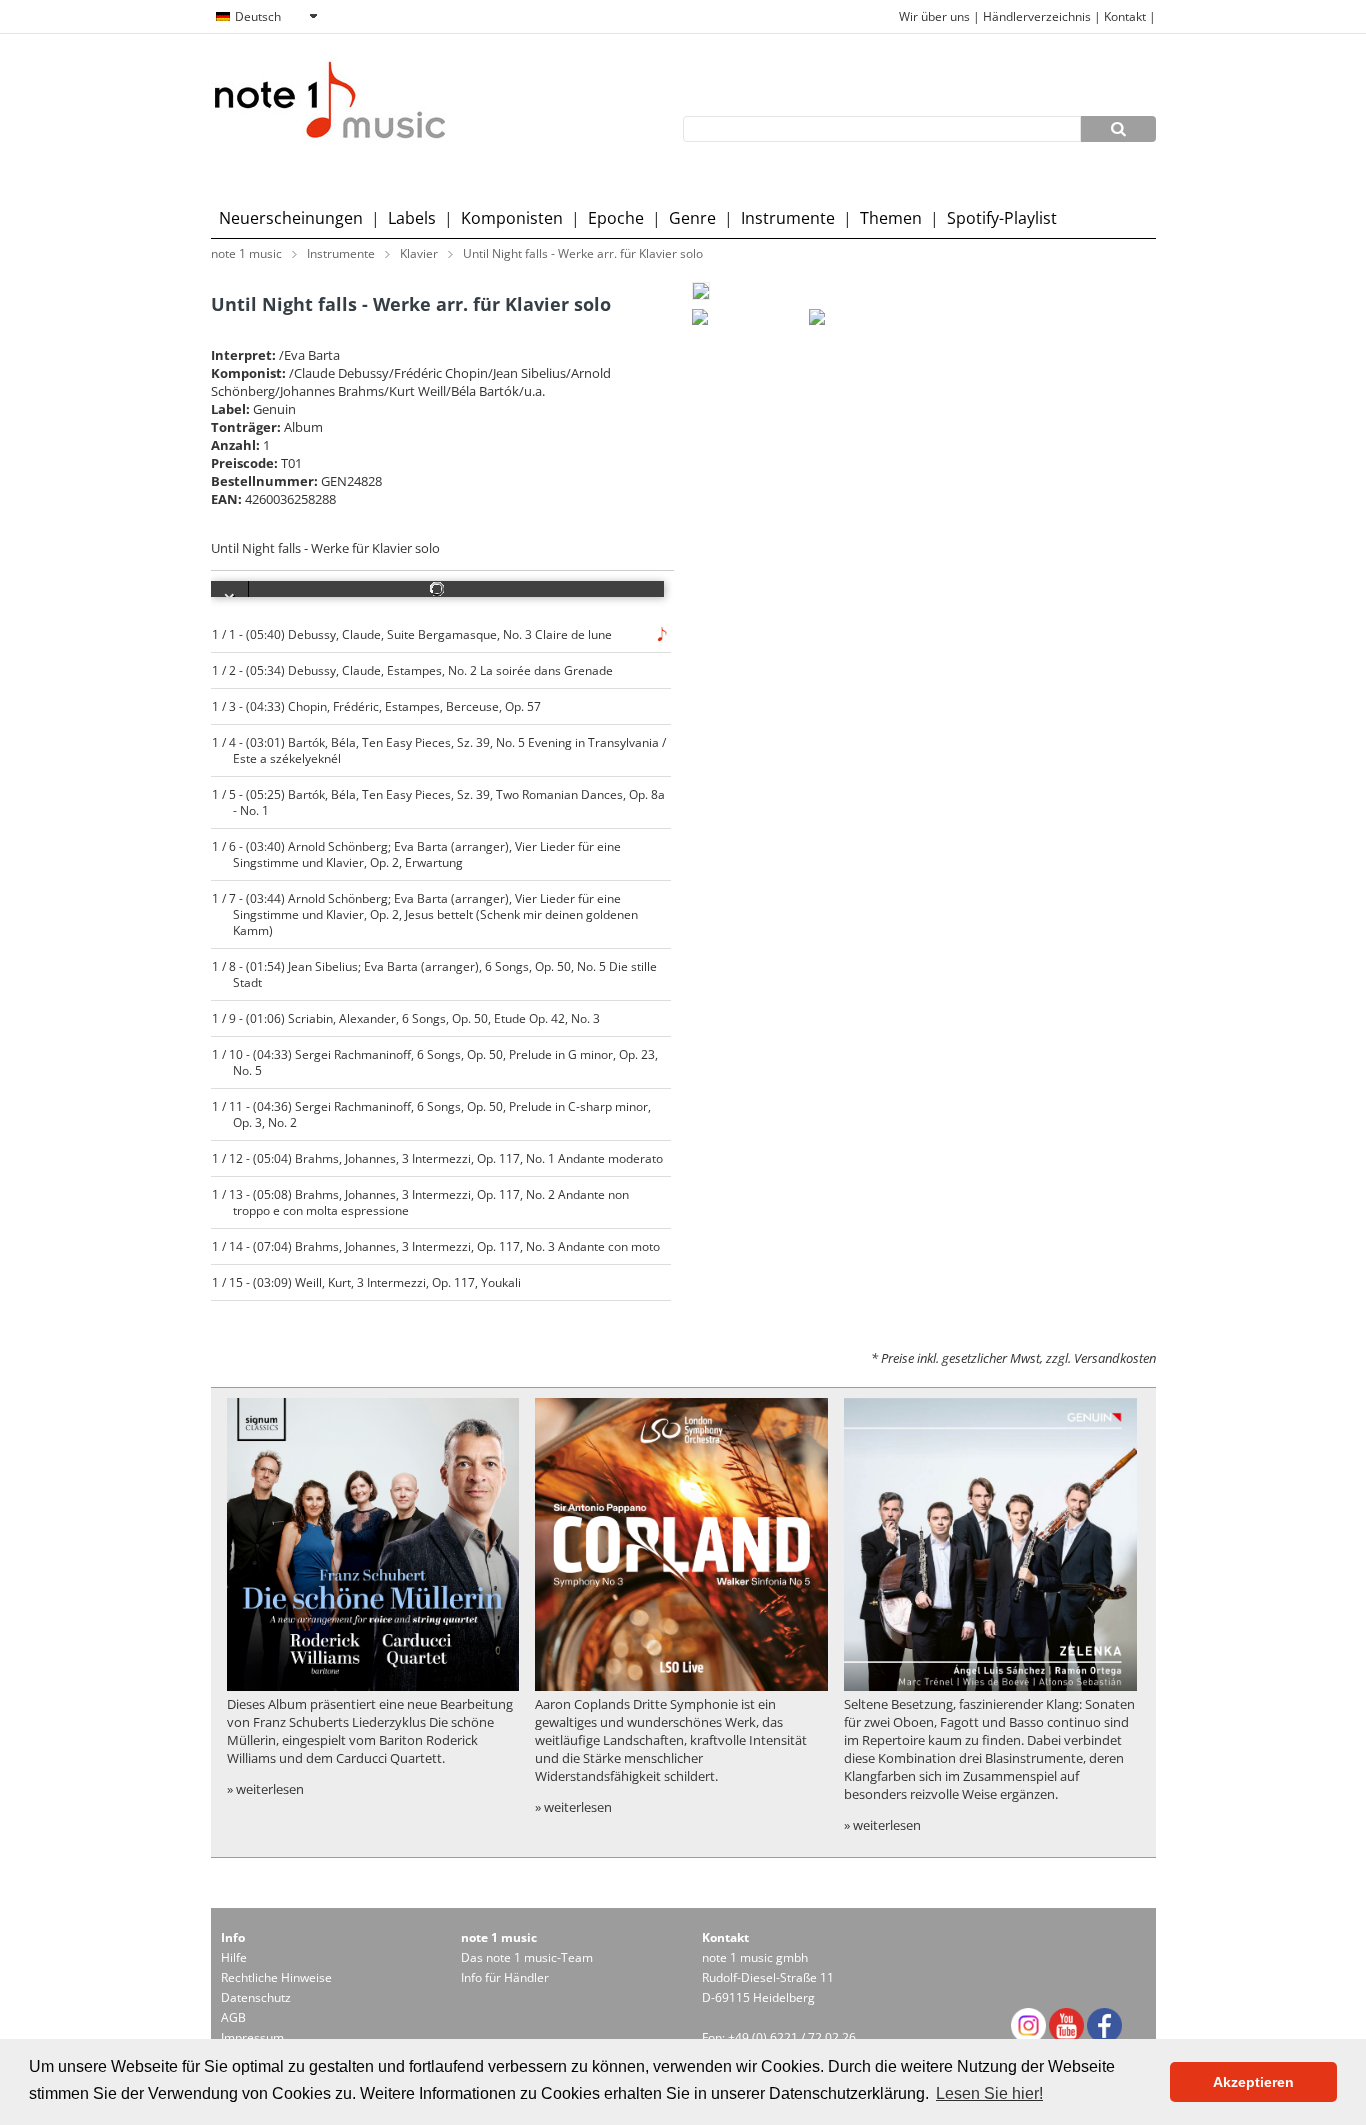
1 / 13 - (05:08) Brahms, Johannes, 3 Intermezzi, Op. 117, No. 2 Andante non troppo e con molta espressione (421, 1202)
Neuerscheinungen (291, 218)
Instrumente (788, 218)
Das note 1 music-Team (527, 1957)
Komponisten (512, 218)
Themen (891, 218)
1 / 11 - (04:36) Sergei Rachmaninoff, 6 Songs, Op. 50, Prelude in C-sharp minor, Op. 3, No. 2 (432, 1114)
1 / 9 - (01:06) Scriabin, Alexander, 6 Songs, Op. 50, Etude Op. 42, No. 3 (406, 1018)
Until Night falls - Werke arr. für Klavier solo (583, 253)
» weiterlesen (265, 1789)
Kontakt (1126, 16)
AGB (233, 2017)
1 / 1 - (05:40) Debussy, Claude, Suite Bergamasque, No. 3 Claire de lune (412, 634)
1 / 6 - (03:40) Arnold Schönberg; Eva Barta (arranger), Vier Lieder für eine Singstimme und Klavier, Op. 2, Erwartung (417, 854)
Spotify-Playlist (1002, 218)
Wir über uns (934, 16)
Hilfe (234, 1957)
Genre (692, 218)
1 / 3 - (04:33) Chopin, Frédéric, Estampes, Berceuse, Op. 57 (377, 706)
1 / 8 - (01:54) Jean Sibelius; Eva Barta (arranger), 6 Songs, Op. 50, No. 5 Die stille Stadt (435, 974)
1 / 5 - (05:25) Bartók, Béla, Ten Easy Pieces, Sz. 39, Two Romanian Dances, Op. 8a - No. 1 (439, 802)
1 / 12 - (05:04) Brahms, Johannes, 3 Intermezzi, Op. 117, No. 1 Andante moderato (438, 1158)
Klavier (419, 253)
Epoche (616, 218)
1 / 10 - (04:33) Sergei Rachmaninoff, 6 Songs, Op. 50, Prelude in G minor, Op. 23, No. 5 (435, 1062)
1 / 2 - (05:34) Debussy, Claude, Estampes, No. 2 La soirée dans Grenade (413, 670)
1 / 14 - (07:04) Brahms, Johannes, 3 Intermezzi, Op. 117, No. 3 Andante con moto (436, 1246)
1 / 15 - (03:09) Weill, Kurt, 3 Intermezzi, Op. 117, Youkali (367, 1282)
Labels (412, 218)
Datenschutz (256, 1997)
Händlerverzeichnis (1037, 16)
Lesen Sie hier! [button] (989, 2093)
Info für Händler (505, 1977)
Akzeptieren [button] (1253, 2082)
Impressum (252, 2037)
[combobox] (266, 17)
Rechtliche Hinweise (276, 1977)
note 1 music (246, 253)
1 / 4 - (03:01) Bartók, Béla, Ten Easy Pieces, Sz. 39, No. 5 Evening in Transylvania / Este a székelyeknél (439, 750)
